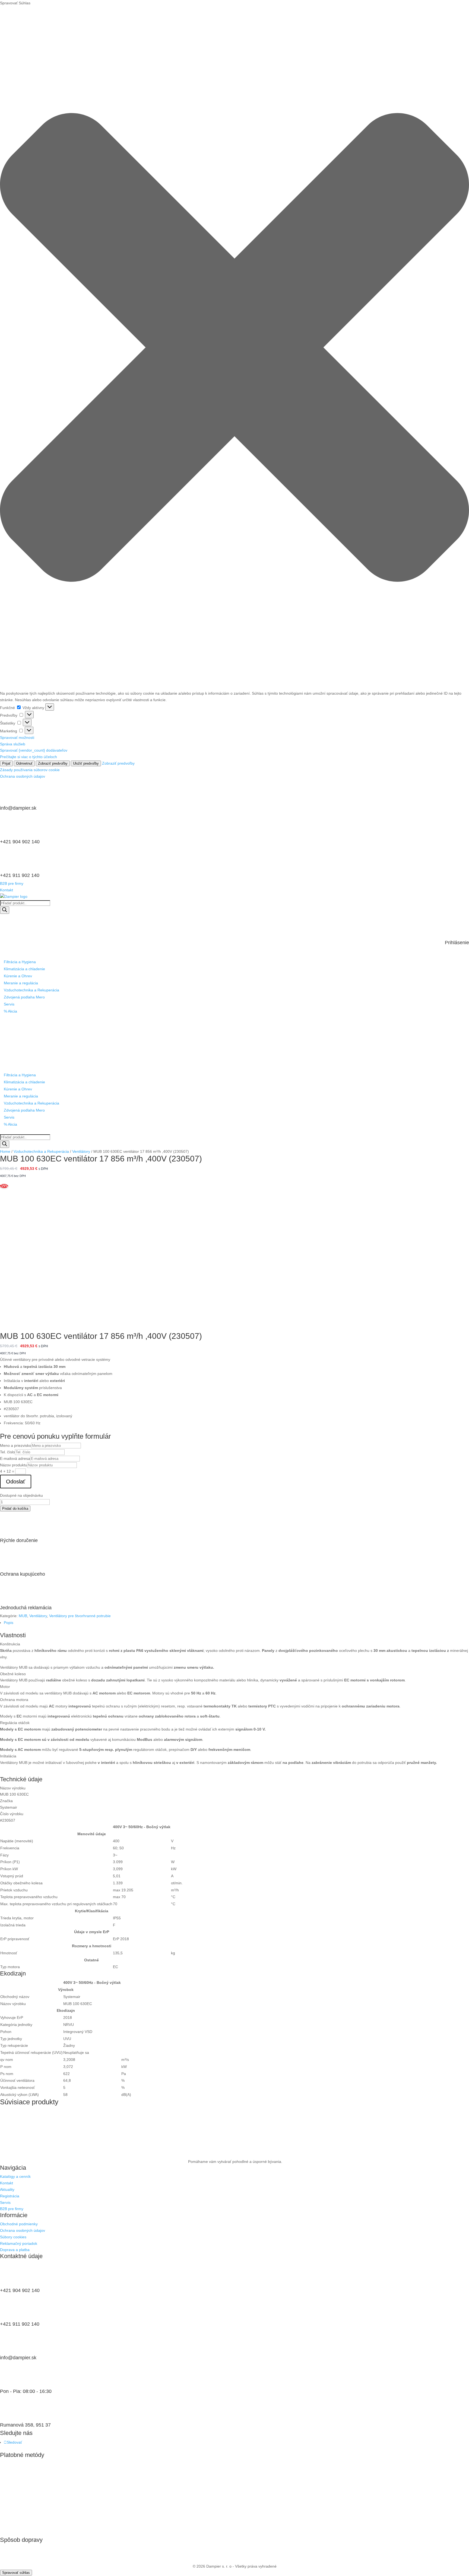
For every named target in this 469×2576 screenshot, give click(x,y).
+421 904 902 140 (20, 842)
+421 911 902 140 (20, 875)
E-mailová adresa (15, 1458)
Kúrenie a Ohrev (18, 976)
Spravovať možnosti (17, 738)
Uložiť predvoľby (86, 763)
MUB (23, 1616)
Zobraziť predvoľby (53, 763)
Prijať (6, 763)
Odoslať (16, 1482)
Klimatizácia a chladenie (24, 969)
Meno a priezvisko (16, 1445)
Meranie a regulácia (21, 983)
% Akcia (10, 1011)
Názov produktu (14, 1465)
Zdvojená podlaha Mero (24, 997)
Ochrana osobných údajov (23, 776)
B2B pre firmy (12, 883)
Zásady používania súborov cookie (30, 770)
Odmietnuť (24, 763)
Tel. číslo (7, 1452)
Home (5, 1151)
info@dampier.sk (18, 808)
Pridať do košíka (15, 1509)
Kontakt (7, 890)
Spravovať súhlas (16, 2573)
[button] (234, 348)
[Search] (5, 910)
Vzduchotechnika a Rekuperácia (31, 990)
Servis (9, 1004)
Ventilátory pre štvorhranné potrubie (80, 1616)
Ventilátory (81, 1151)
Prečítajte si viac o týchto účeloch (28, 757)
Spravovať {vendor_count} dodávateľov (34, 750)
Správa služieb (13, 744)
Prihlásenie (457, 943)
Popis (9, 1623)
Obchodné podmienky (19, 2224)
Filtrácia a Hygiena (20, 962)
